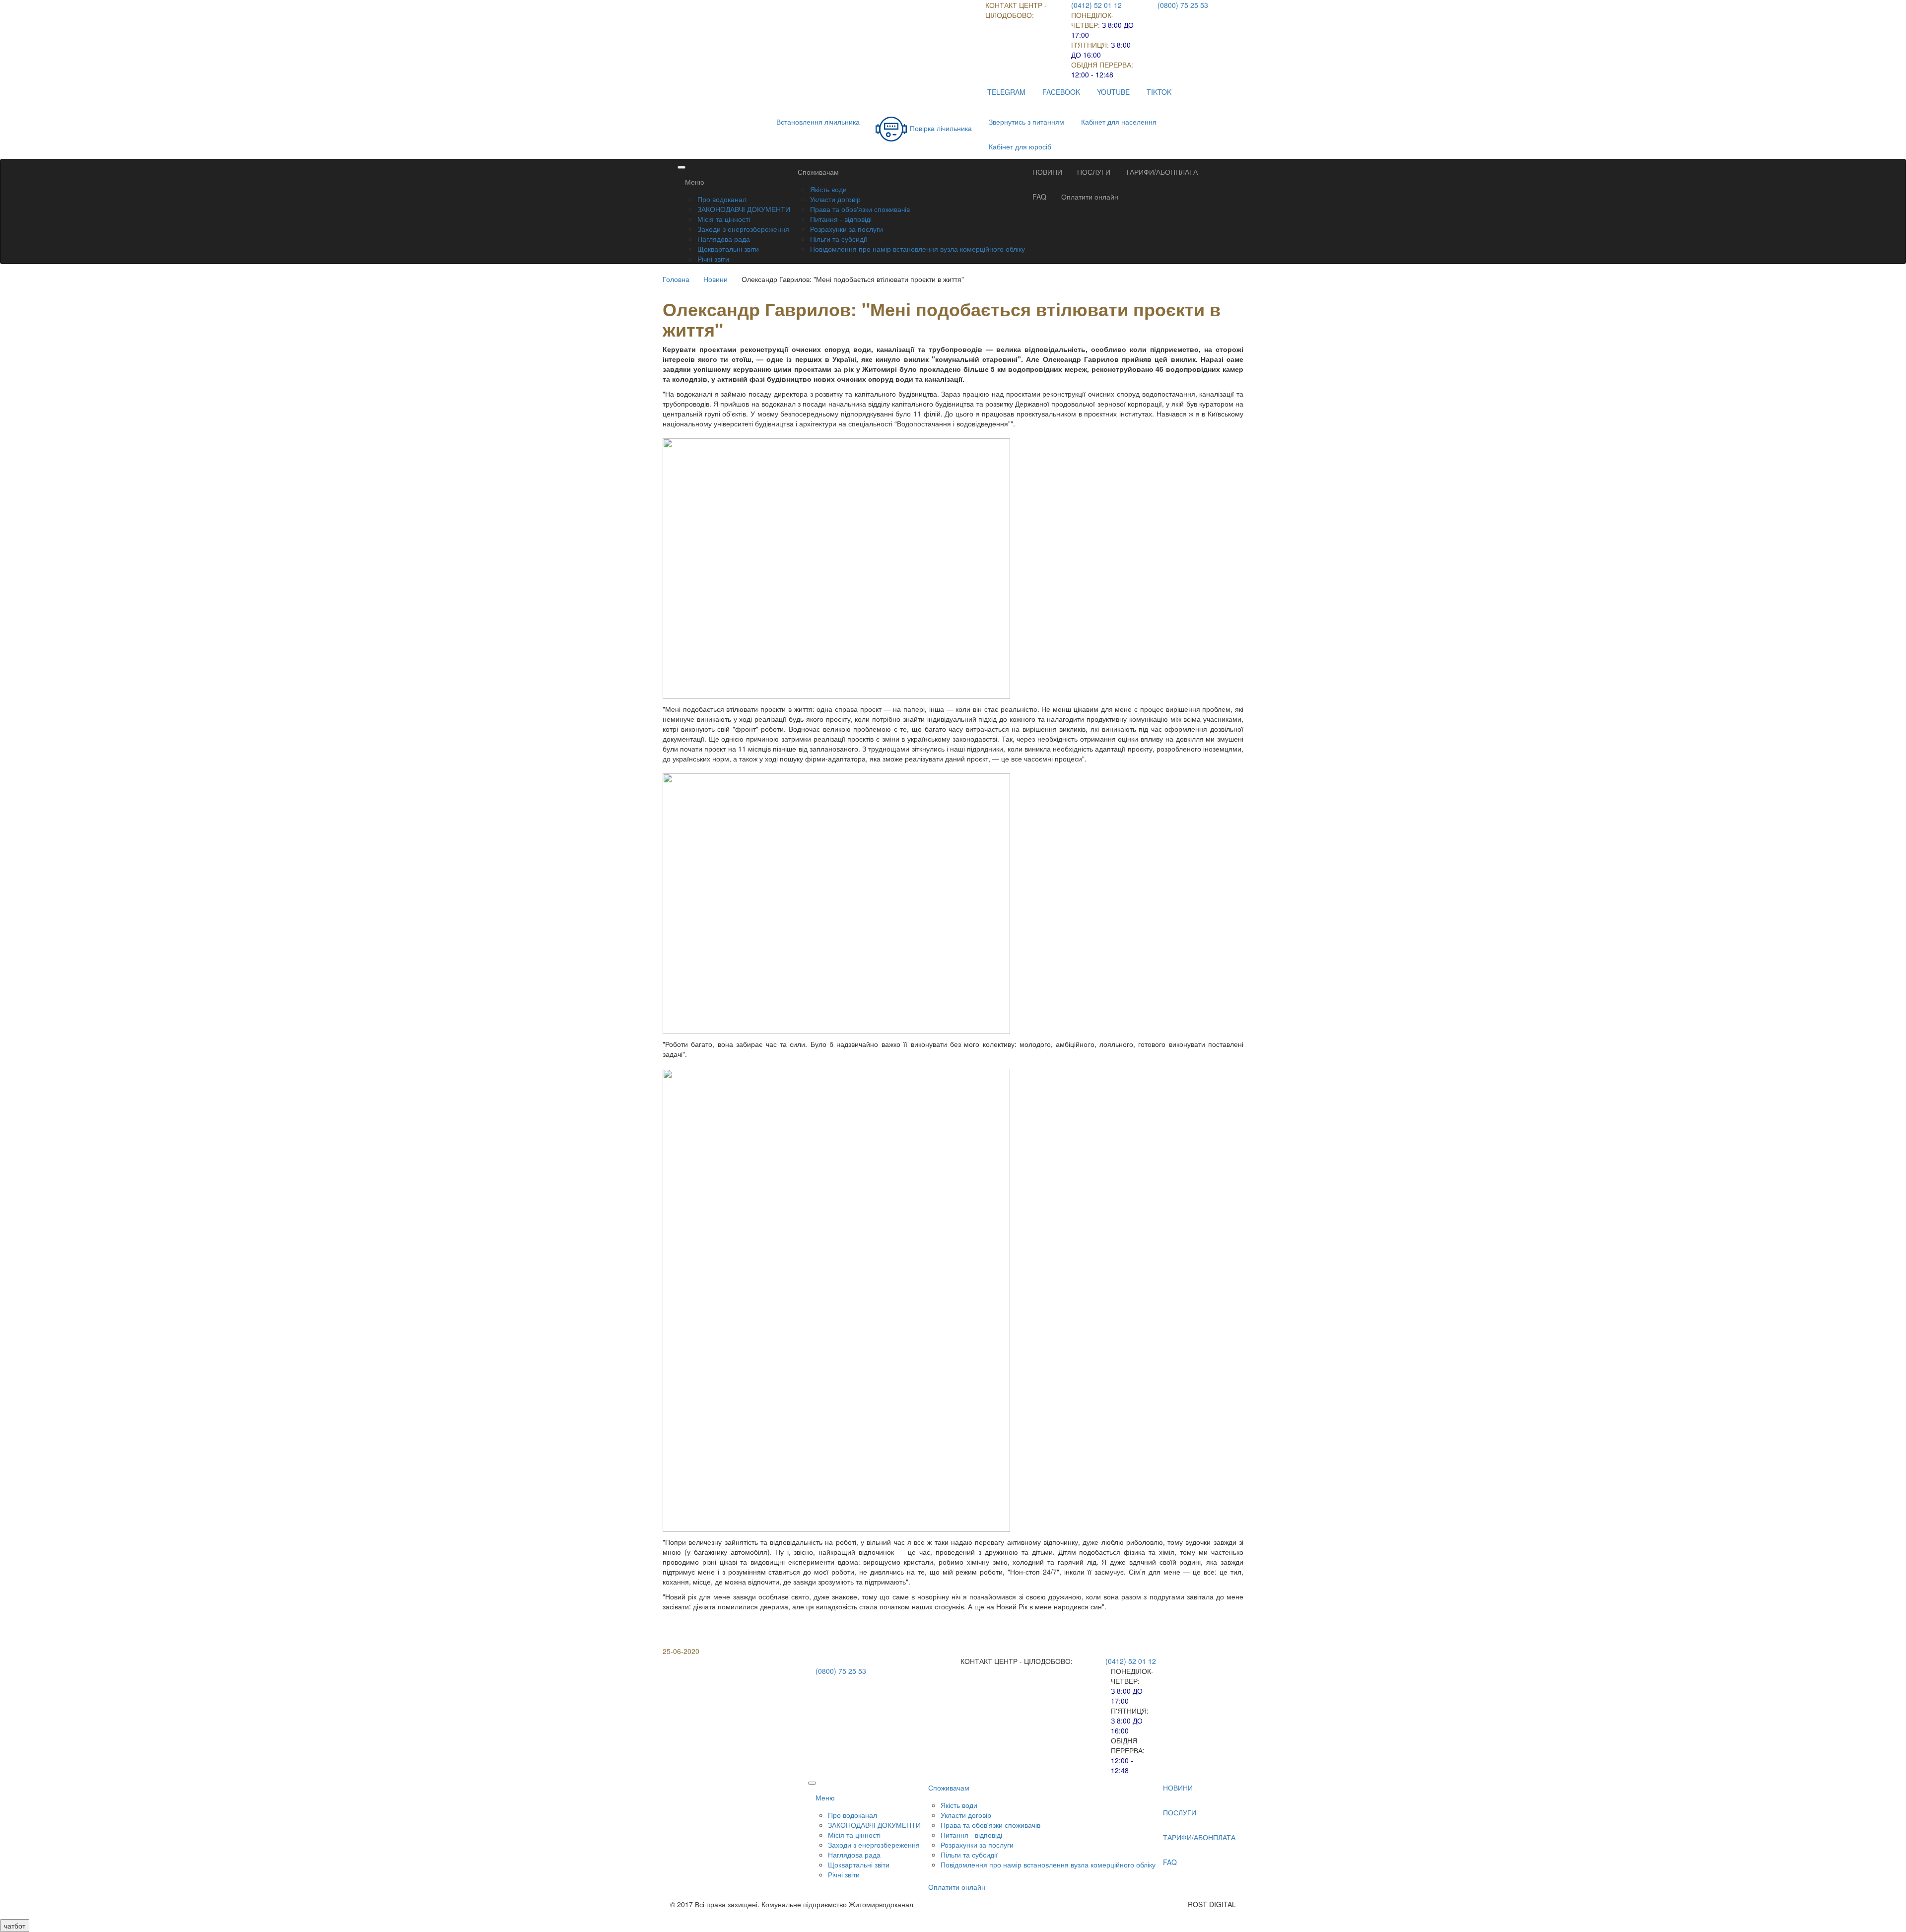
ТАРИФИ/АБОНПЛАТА (1161, 172)
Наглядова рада (724, 239)
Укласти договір (835, 199)
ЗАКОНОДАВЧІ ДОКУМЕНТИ (744, 209)
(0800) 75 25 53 (1183, 5)
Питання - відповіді (841, 219)
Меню (695, 182)
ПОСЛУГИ (1094, 172)
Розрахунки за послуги (847, 229)
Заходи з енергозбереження (743, 229)
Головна (676, 279)
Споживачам (818, 172)
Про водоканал (722, 199)
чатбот (15, 1926)
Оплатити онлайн (1090, 197)
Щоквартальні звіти (728, 249)
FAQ (1039, 197)
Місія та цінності (724, 219)
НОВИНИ (1047, 172)
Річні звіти (713, 259)
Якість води (828, 189)
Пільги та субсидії (839, 239)
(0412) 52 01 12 (1096, 5)
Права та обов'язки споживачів (860, 209)
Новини (715, 279)
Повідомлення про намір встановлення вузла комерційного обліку (918, 249)
